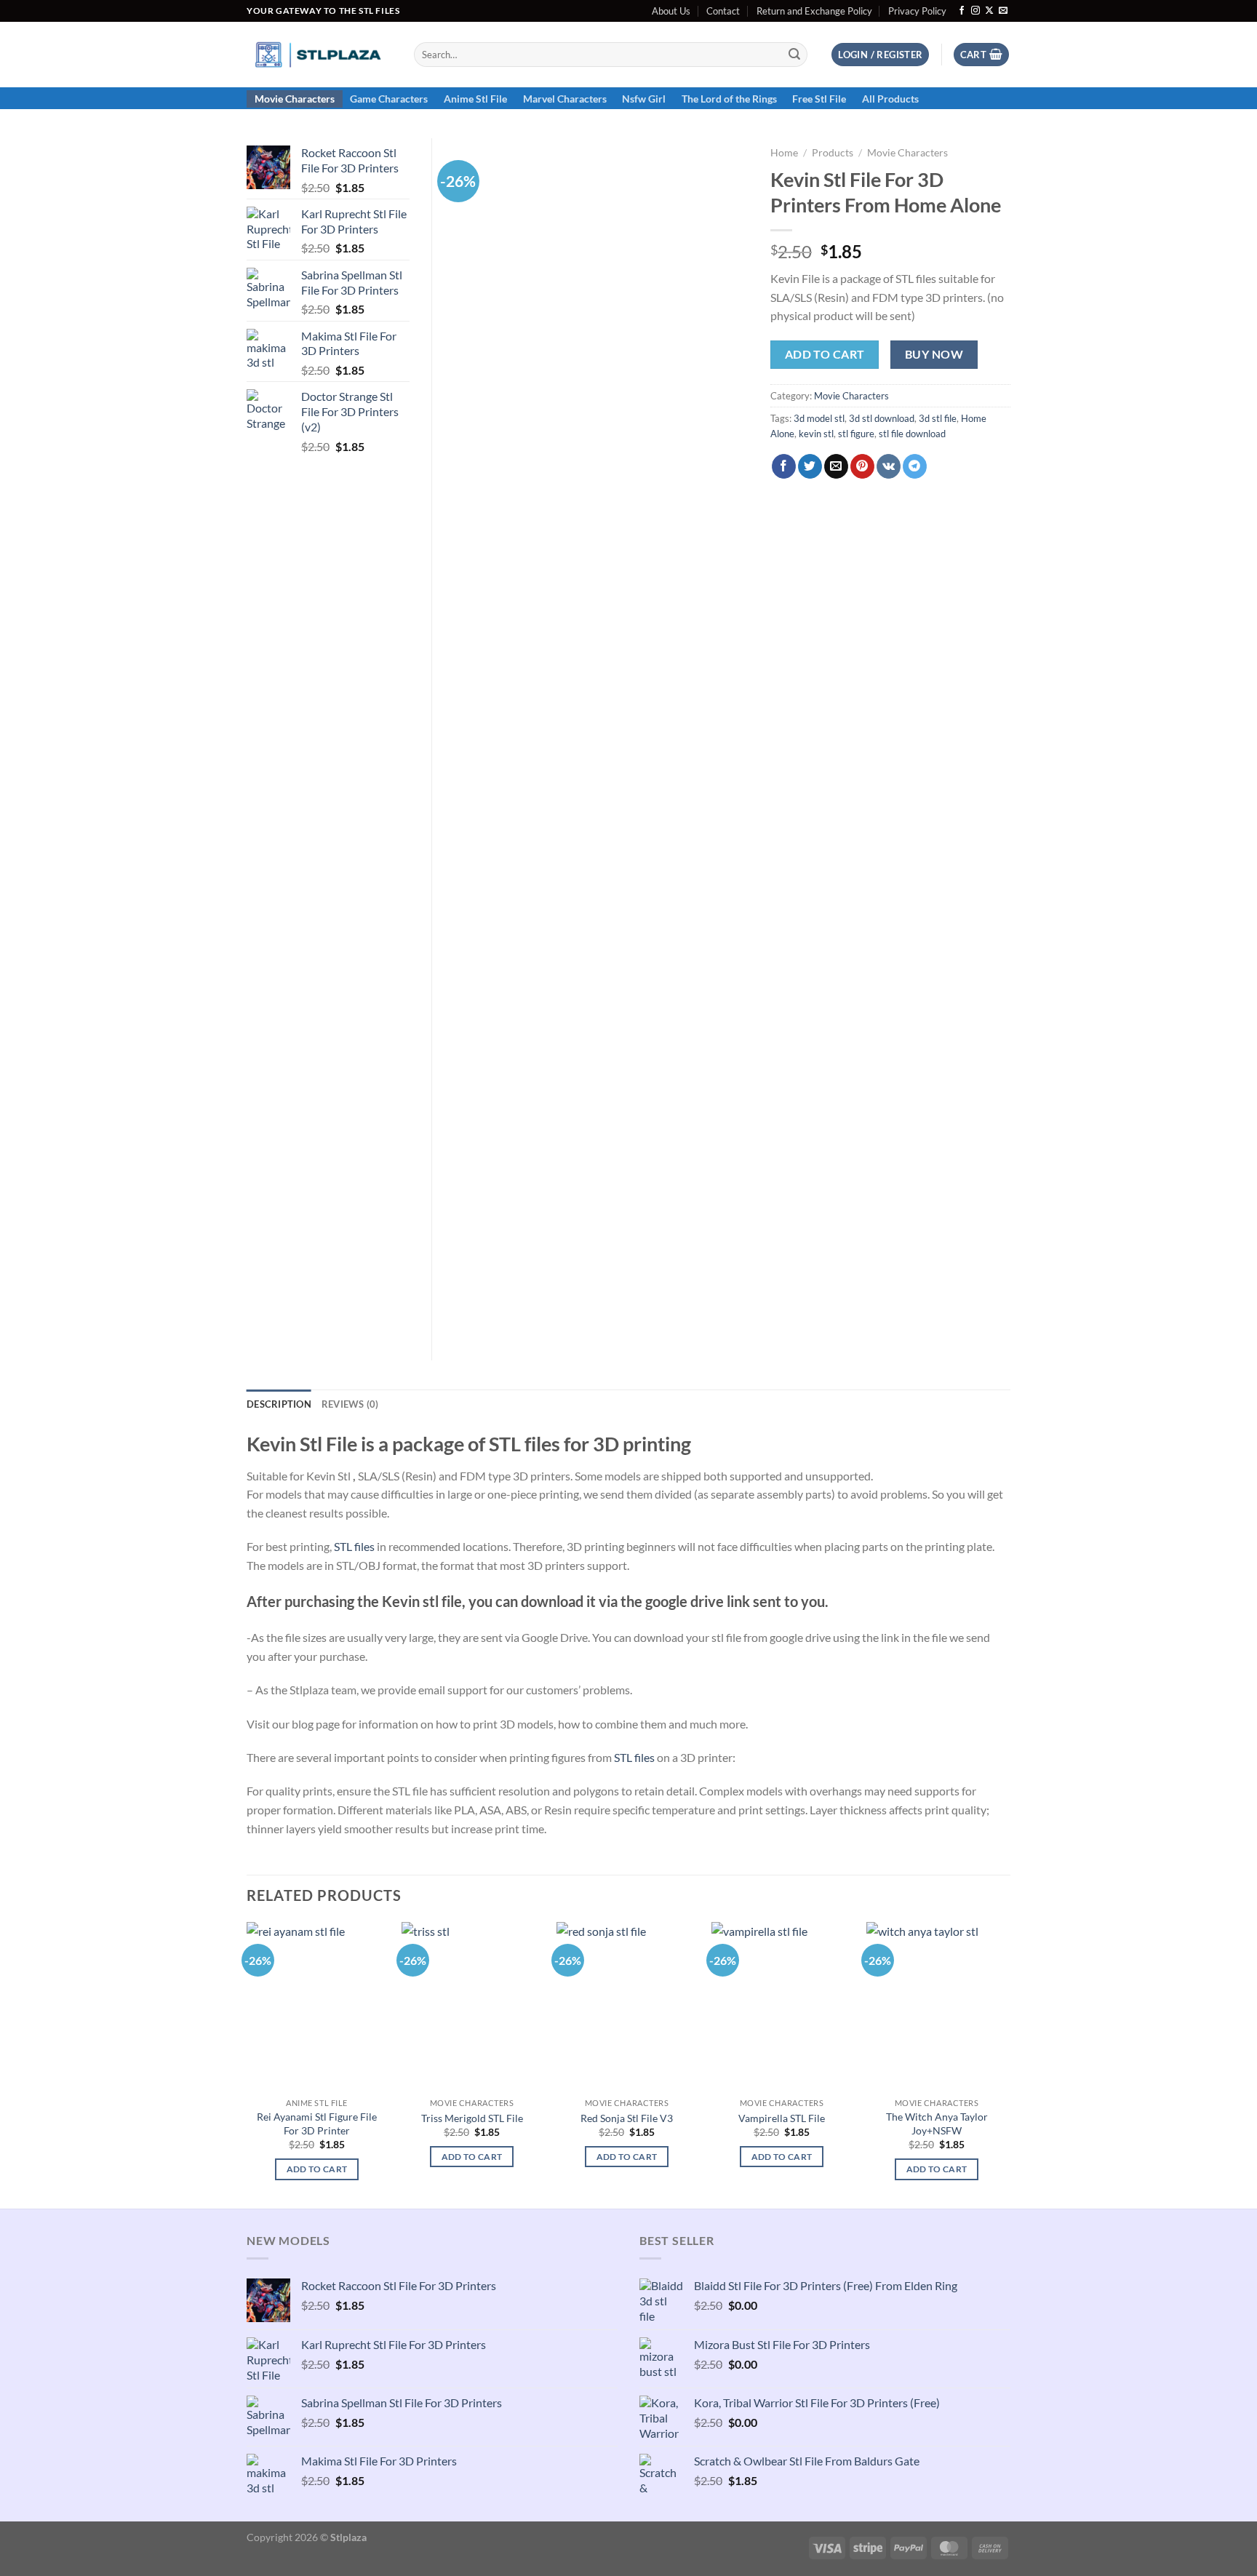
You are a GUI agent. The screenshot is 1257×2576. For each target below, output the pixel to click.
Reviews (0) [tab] (350, 1404)
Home (784, 153)
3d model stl (819, 418)
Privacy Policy (917, 11)
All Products (890, 99)
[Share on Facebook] (784, 466)
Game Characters (389, 99)
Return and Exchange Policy (814, 11)
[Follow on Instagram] (975, 11)
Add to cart (825, 354)
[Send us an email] (1003, 11)
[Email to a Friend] (836, 466)
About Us (671, 11)
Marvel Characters (565, 99)
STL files (354, 1546)
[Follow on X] (989, 11)
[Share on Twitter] (810, 466)
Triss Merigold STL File (472, 2118)
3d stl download (882, 418)
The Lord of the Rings (729, 99)
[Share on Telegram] (915, 466)
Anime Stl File (475, 99)
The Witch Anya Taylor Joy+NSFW (937, 2124)
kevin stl (816, 434)
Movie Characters (295, 99)
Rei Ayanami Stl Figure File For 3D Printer (317, 2124)
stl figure (856, 434)
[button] (880, 55)
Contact (723, 11)
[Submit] (794, 55)
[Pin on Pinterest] (862, 466)
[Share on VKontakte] (889, 466)
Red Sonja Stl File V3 (627, 2118)
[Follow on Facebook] (962, 11)
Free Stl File (819, 99)
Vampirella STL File (782, 2118)
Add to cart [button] (317, 2169)
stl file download (912, 434)
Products (833, 153)
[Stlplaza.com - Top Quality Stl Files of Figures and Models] (319, 55)
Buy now (934, 354)
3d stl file (938, 418)
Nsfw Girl (644, 99)
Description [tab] (279, 1404)
